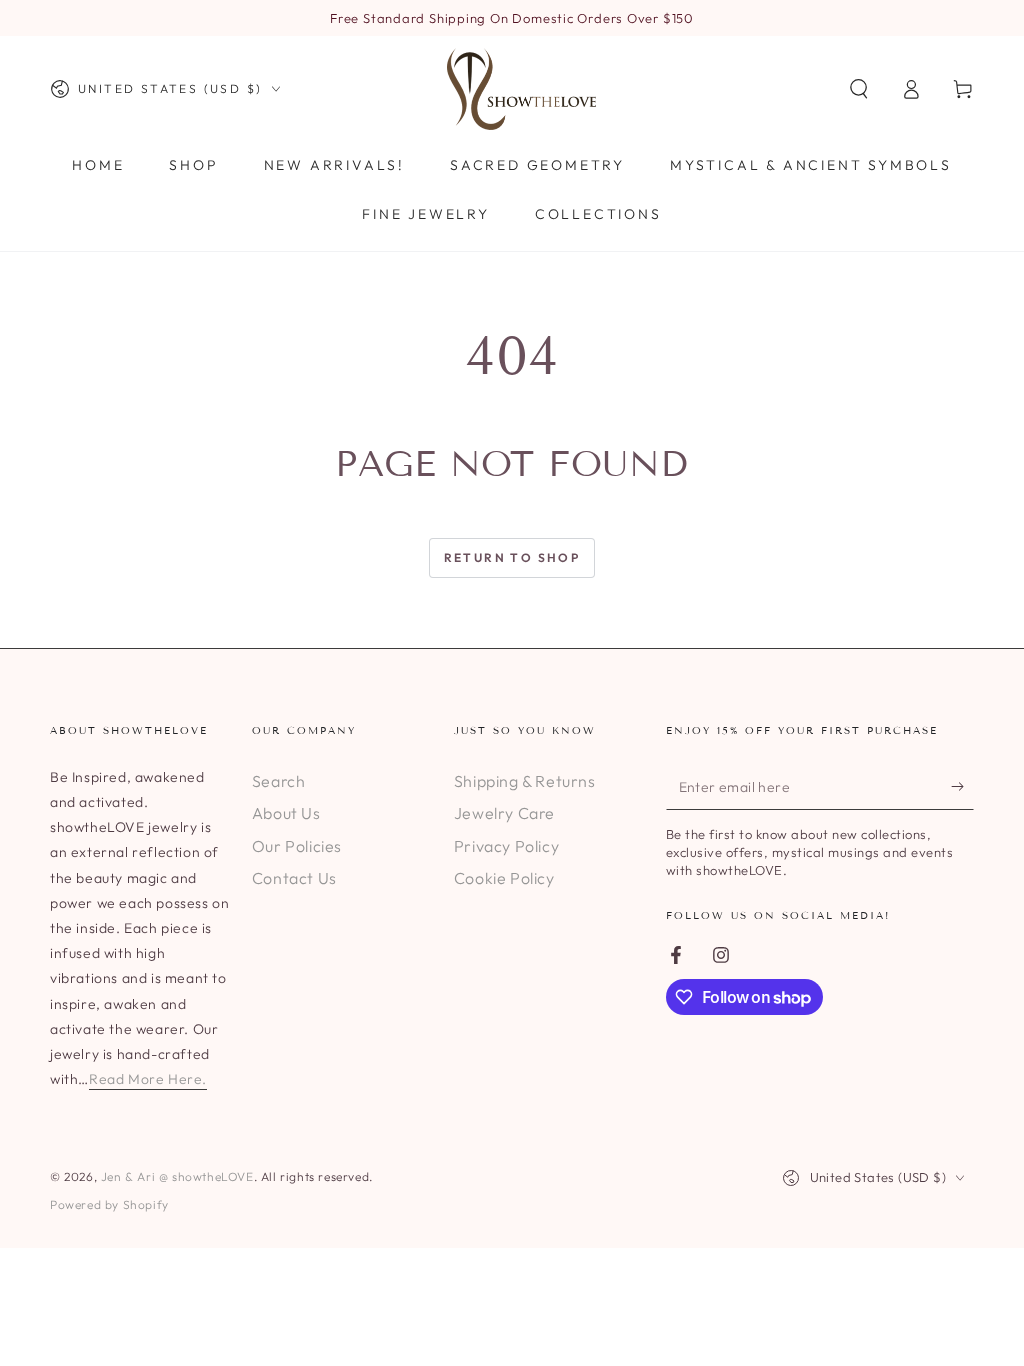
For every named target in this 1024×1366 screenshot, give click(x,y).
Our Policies (297, 846)
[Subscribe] (962, 787)
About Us (286, 813)
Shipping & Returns (525, 781)
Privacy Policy (506, 846)
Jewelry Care (504, 813)
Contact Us (294, 878)
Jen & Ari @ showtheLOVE (177, 1176)
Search (279, 781)
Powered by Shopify (109, 1204)
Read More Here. (148, 1079)
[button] (859, 89)
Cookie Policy (504, 878)
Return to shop (512, 557)
